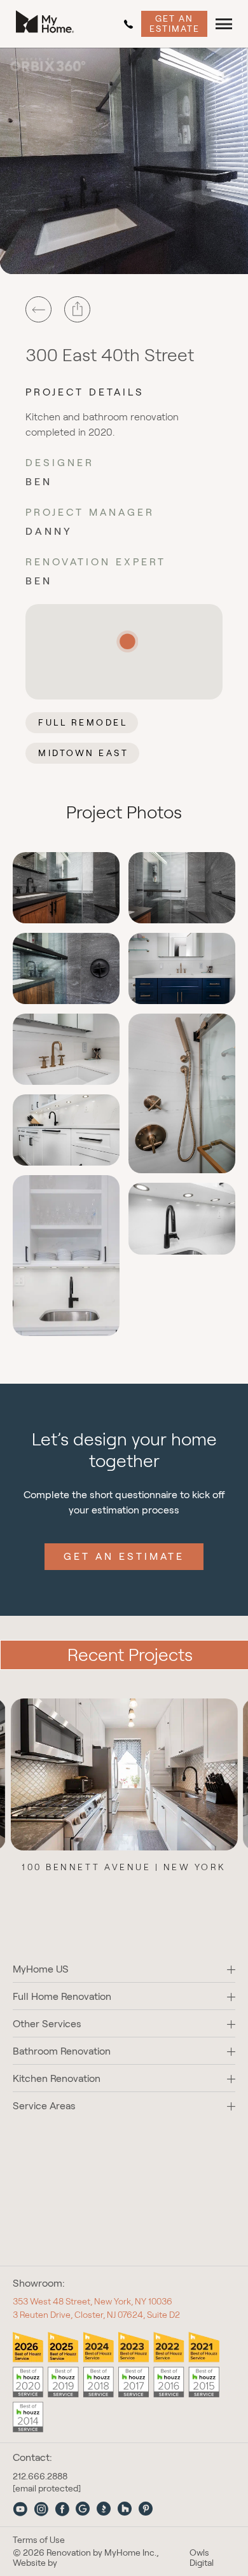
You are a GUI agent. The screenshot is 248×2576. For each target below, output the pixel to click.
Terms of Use (39, 2540)
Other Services (47, 2024)
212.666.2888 (131, 24)
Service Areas (44, 2106)
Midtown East (83, 753)
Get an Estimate (175, 23)
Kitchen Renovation (57, 2078)
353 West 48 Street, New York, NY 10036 (93, 2301)
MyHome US (41, 1969)
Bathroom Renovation (62, 2051)
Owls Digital (202, 2558)
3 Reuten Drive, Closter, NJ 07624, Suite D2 (96, 2315)
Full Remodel (83, 722)
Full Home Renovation (62, 1996)
